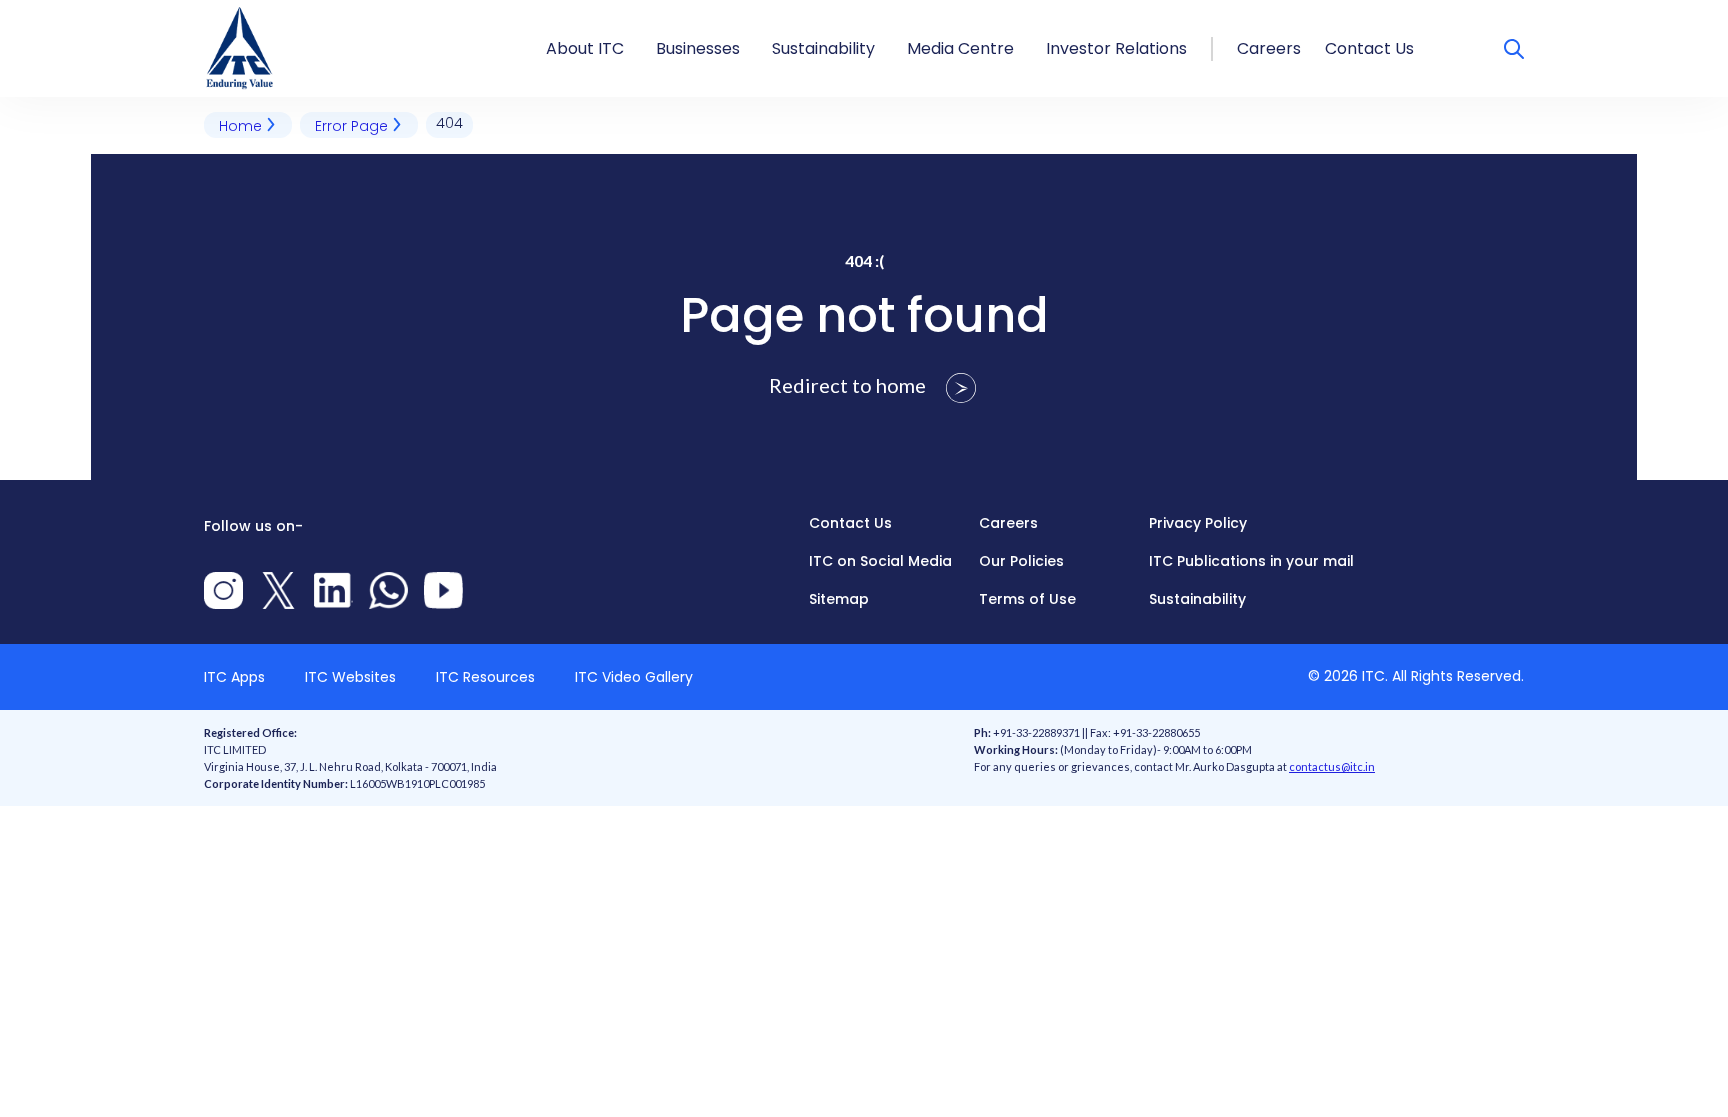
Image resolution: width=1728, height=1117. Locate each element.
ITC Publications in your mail (1251, 561)
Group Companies (731, 12)
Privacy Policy (1198, 523)
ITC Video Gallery (634, 677)
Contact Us (1369, 48)
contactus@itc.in (1332, 766)
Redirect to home (849, 385)
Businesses (698, 48)
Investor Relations (1116, 48)
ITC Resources (485, 677)
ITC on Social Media (880, 561)
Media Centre (960, 48)
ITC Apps (234, 677)
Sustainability (823, 48)
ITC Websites (350, 677)
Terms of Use (1027, 599)
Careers (1269, 48)
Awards (576, 12)
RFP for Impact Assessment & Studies (923, 12)
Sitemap (839, 599)
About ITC (585, 48)
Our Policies (1021, 561)
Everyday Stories (974, 12)
